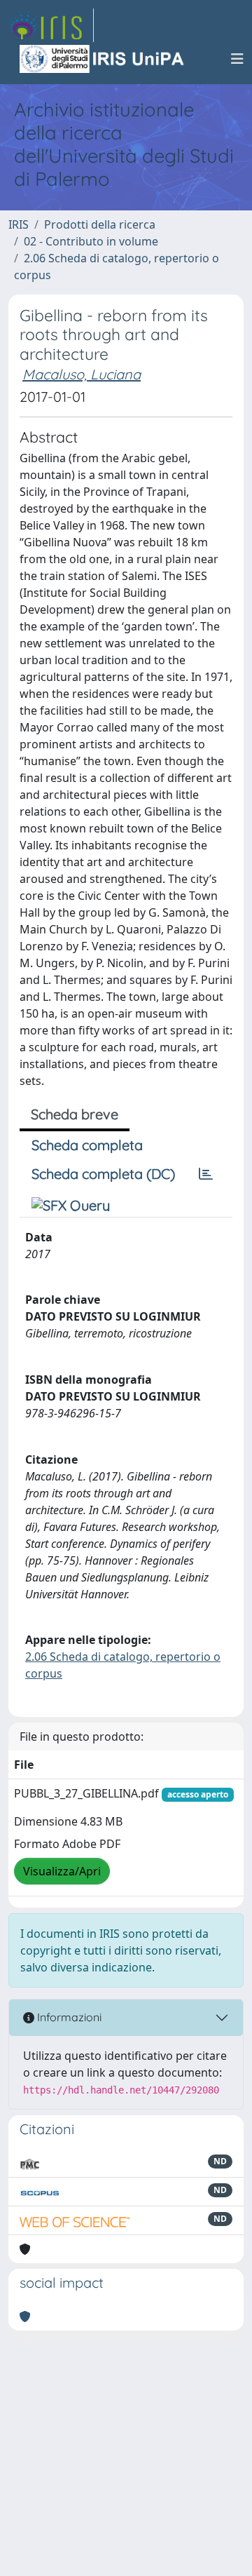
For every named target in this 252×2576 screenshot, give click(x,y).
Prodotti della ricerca (100, 224)
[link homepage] (51, 25)
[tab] (206, 1174)
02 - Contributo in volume (91, 241)
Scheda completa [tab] (87, 1145)
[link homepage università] (103, 59)
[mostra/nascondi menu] (237, 59)
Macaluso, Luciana (82, 374)
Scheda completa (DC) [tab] (103, 1174)
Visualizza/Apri (62, 1871)
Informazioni (68, 2017)
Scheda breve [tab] (75, 1114)
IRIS (19, 224)
